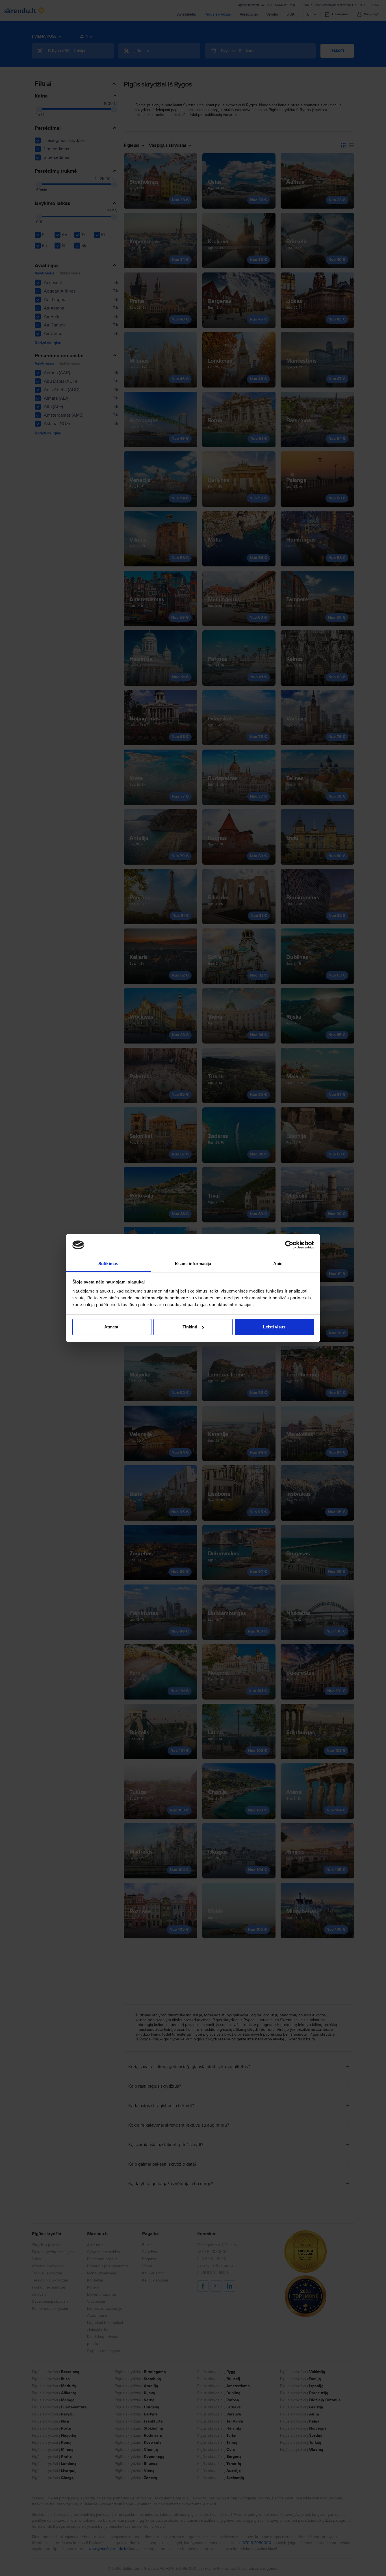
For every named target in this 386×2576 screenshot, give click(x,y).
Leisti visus (274, 1327)
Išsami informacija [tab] (193, 1264)
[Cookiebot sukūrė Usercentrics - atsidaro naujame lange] (289, 1245)
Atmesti (112, 1327)
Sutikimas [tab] (108, 1264)
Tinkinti (190, 1327)
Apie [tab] (278, 1264)
